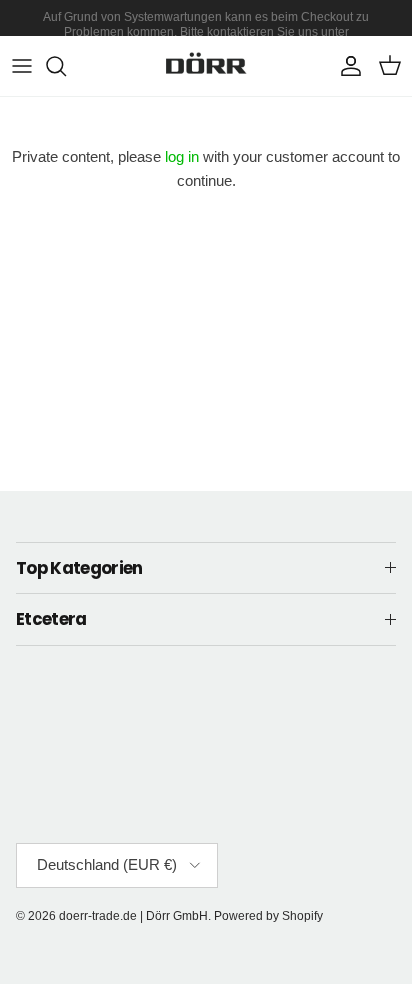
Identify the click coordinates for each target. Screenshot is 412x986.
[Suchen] (66, 66)
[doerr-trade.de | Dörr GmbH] (206, 66)
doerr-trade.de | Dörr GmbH (133, 916)
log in (182, 156)
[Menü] (22, 66)
